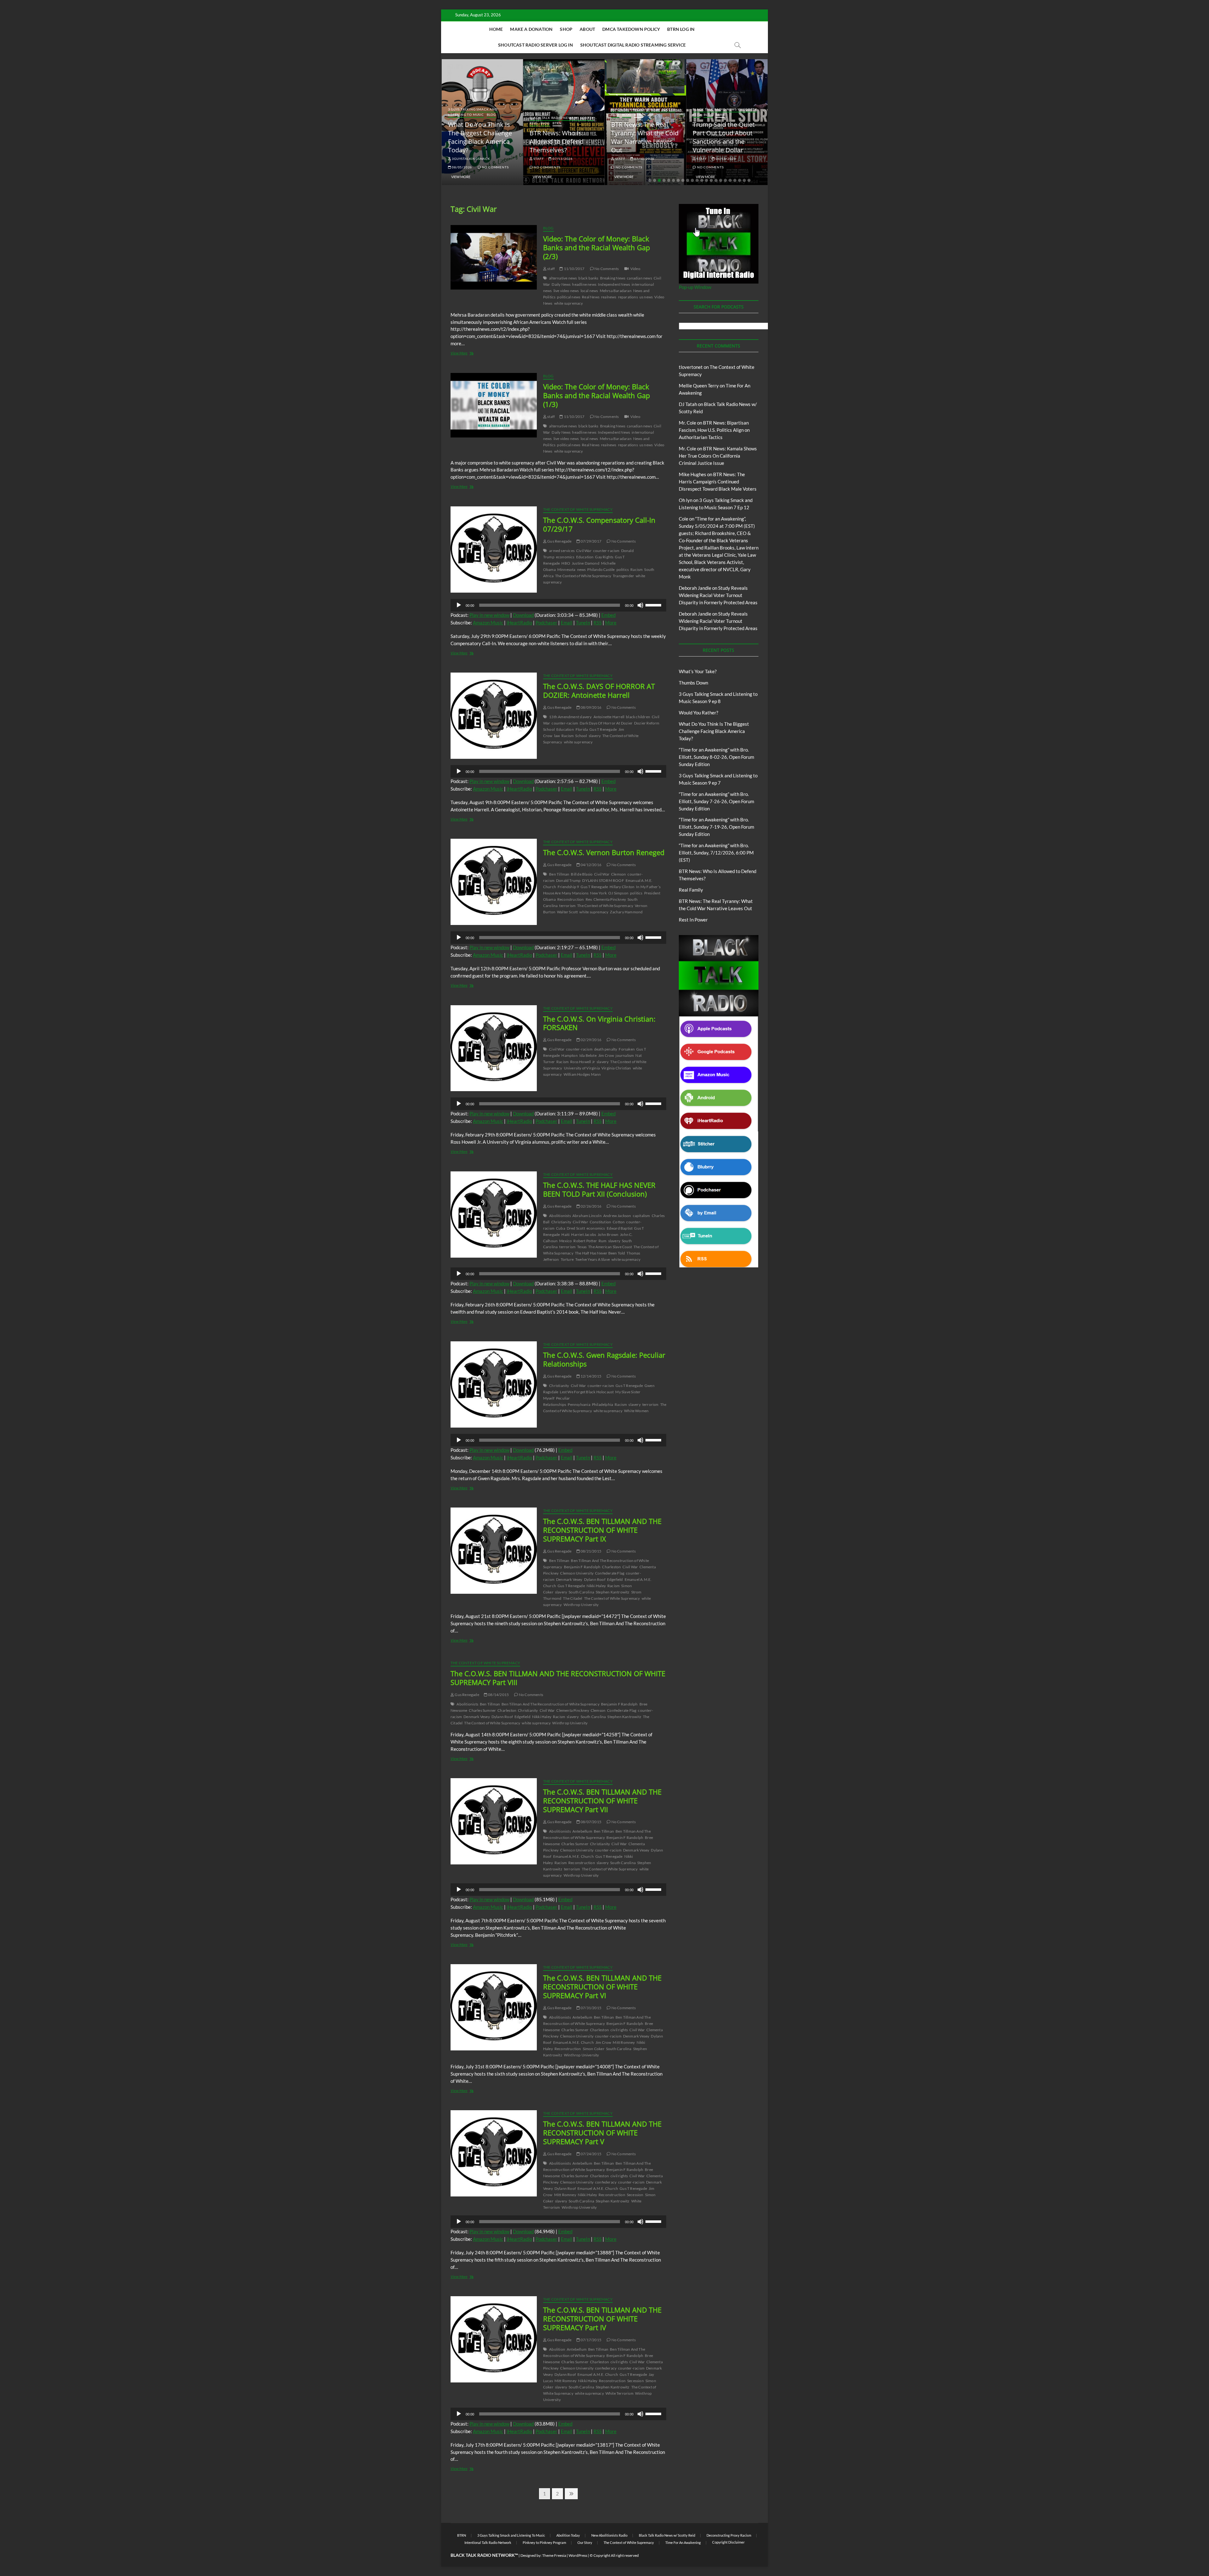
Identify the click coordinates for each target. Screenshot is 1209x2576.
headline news (584, 284)
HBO (566, 563)
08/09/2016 (591, 707)
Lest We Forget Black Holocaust (587, 1392)
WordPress (578, 2555)
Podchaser (546, 623)
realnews (609, 297)
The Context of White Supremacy (578, 509)
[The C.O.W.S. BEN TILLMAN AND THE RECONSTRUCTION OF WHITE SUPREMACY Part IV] (494, 2339)
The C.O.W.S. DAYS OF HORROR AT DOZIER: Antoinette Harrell (599, 691)
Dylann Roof (595, 1579)
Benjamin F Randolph (582, 1567)
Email (567, 623)
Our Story (585, 2542)
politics (623, 569)
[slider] (654, 605)
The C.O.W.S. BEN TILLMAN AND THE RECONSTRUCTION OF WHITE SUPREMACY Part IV (602, 2319)
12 (702, 180)
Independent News (614, 284)
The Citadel (573, 1598)
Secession (635, 2195)
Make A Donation (531, 29)
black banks (588, 278)
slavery (595, 736)
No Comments (475, 167)
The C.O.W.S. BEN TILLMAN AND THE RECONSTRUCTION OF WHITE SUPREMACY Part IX (602, 1530)
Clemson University (577, 1573)
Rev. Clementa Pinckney (606, 899)
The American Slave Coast (610, 1247)
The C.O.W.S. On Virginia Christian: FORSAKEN (599, 1023)
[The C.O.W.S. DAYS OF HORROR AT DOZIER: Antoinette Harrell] (494, 716)
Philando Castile (601, 569)
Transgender (623, 576)
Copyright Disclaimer (728, 2542)
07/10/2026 (490, 159)
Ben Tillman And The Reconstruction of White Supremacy (551, 1704)
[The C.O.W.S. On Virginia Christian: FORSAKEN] (494, 1048)
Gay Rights (604, 557)
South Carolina (581, 1592)
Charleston (611, 1567)
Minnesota (566, 569)
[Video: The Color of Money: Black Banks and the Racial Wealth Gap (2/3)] (494, 257)
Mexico (565, 1241)
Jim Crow (606, 1055)
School (581, 736)
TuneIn (583, 623)
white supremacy (569, 303)
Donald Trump (568, 880)
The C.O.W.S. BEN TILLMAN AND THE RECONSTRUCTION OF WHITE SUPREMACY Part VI (602, 1987)
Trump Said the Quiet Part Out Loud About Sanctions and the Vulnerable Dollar (570, 137)
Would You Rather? (698, 713)
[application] (558, 605)
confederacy (606, 2182)
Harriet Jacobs (584, 1234)
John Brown (608, 1234)
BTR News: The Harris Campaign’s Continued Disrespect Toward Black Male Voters (718, 482)
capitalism (641, 1216)
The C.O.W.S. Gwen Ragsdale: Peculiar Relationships (604, 1359)
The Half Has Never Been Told (600, 1253)
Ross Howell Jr (583, 1062)
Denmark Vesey (569, 1579)
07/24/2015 (591, 2154)
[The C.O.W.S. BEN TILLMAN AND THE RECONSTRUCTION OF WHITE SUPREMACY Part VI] (494, 2007)
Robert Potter (585, 1241)
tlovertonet (691, 367)
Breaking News (613, 278)
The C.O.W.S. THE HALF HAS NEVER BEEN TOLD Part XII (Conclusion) (599, 1189)
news (582, 569)
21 (744, 180)
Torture (567, 1259)
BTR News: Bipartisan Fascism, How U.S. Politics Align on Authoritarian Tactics (714, 430)
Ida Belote (588, 1055)
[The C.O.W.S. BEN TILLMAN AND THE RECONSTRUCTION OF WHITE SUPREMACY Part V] (494, 2153)
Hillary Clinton (622, 887)
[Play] (459, 605)
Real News (591, 297)
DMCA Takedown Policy (631, 29)
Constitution (600, 1222)
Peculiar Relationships (557, 1401)
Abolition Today (568, 2535)
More (611, 623)
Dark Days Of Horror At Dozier (606, 723)
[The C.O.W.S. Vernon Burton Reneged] (494, 882)
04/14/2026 (735, 159)
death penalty (606, 1049)
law (557, 736)
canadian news (639, 278)
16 (721, 180)
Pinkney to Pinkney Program (544, 2542)
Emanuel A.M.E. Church (573, 1856)
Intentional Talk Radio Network (488, 2542)
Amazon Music (488, 623)
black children (638, 717)
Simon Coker (594, 2049)
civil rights (619, 2030)
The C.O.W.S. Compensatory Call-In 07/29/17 (599, 524)
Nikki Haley (596, 1586)
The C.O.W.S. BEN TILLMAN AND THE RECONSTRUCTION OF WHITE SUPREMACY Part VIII (558, 1678)
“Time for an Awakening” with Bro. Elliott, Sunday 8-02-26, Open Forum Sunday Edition (716, 757)
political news (569, 297)
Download (523, 615)
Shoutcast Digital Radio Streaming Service (633, 45)
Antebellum (582, 1831)
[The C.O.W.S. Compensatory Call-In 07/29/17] (494, 550)
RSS (598, 623)
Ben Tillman (559, 874)
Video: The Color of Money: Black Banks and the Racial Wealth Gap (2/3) (596, 247)
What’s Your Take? (698, 671)
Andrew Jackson (617, 1216)
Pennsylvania (579, 1404)
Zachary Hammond (626, 912)
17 (725, 180)
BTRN (485, 115)
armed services (562, 551)
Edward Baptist (620, 1228)
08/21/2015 (591, 1551)
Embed (608, 615)
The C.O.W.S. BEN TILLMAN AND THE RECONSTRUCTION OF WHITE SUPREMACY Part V (602, 2133)
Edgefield (615, 1579)
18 (730, 180)
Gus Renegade (559, 541)
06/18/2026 (572, 159)
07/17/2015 (591, 2340)
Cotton (619, 1222)
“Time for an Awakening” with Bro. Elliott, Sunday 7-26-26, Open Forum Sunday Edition (716, 801)
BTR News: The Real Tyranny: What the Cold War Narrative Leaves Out (491, 137)
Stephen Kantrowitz (613, 1592)
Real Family (691, 890)
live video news (566, 291)
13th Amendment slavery (570, 717)
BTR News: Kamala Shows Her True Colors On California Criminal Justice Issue (718, 456)
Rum (603, 1241)
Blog (473, 115)
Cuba (561, 1228)
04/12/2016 (591, 865)
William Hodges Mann (582, 1074)
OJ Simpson (618, 893)
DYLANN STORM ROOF (603, 880)
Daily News (561, 284)
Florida (582, 729)
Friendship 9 (568, 887)
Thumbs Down (693, 683)
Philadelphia (602, 1404)
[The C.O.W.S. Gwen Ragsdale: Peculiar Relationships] (494, 1384)
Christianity (561, 1222)
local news (589, 291)
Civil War (584, 551)
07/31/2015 (591, 2008)
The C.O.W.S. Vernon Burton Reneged (604, 852)
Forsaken (627, 1049)
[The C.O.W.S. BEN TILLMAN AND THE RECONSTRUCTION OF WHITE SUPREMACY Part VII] (494, 1821)
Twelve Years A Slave (593, 1259)
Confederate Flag (610, 1573)
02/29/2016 (591, 1040)
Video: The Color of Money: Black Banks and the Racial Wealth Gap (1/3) (596, 395)
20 (740, 180)
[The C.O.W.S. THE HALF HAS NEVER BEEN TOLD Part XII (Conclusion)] (494, 1215)
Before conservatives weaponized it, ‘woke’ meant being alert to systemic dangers (651, 137)
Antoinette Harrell (609, 717)
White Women (636, 1411)
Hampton (569, 1055)
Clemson (619, 874)
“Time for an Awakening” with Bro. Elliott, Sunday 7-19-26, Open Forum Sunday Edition (716, 827)
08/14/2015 (498, 1695)
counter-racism (606, 551)
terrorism (567, 906)
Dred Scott (576, 1228)
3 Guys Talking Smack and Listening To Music (511, 2535)
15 (716, 180)
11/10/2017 (574, 269)
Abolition (557, 2349)
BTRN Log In (681, 29)
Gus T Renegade (603, 729)
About (587, 29)
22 (749, 180)
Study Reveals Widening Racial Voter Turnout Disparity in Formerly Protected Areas (718, 595)
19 (735, 180)
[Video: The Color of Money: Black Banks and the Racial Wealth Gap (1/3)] (494, 405)
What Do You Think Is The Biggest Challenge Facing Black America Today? (714, 731)
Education (585, 557)
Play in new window (489, 615)
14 (711, 180)
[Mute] (640, 605)
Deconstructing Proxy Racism (729, 2535)
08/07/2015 (591, 1822)
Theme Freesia (554, 2555)
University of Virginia (582, 1068)
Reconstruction (571, 899)
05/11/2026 (653, 159)
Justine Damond (586, 563)
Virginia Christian (616, 1068)
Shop (566, 29)
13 (707, 180)
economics (565, 557)
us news (646, 297)
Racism (636, 569)
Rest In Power (693, 920)
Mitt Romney (624, 2042)
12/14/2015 (591, 1376)
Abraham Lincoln (587, 1216)
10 (692, 180)
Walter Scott (567, 912)
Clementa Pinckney (573, 1710)
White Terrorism (619, 2393)
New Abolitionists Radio (609, 2535)
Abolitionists (560, 1216)
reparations (628, 297)
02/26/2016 (591, 1206)
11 (697, 180)
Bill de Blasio (582, 874)
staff (466, 159)
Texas (582, 1247)
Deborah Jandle (695, 588)
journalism (625, 1055)
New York (598, 893)
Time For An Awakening (683, 2542)
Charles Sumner (482, 1710)
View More (470, 177)
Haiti (565, 1234)
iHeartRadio (519, 623)
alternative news (563, 278)
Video (635, 269)
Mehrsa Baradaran (616, 291)
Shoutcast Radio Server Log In (536, 45)
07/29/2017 (591, 541)
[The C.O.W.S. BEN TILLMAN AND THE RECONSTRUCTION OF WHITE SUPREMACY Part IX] (494, 1551)
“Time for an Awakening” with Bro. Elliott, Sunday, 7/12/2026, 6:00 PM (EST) (716, 853)
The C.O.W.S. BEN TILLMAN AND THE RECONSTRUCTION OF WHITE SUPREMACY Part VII (602, 1801)
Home (496, 29)
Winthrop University (581, 1605)
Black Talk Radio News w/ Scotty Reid (667, 2535)
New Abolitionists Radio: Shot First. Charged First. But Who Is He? (735, 137)
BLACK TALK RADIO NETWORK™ (484, 2555)
